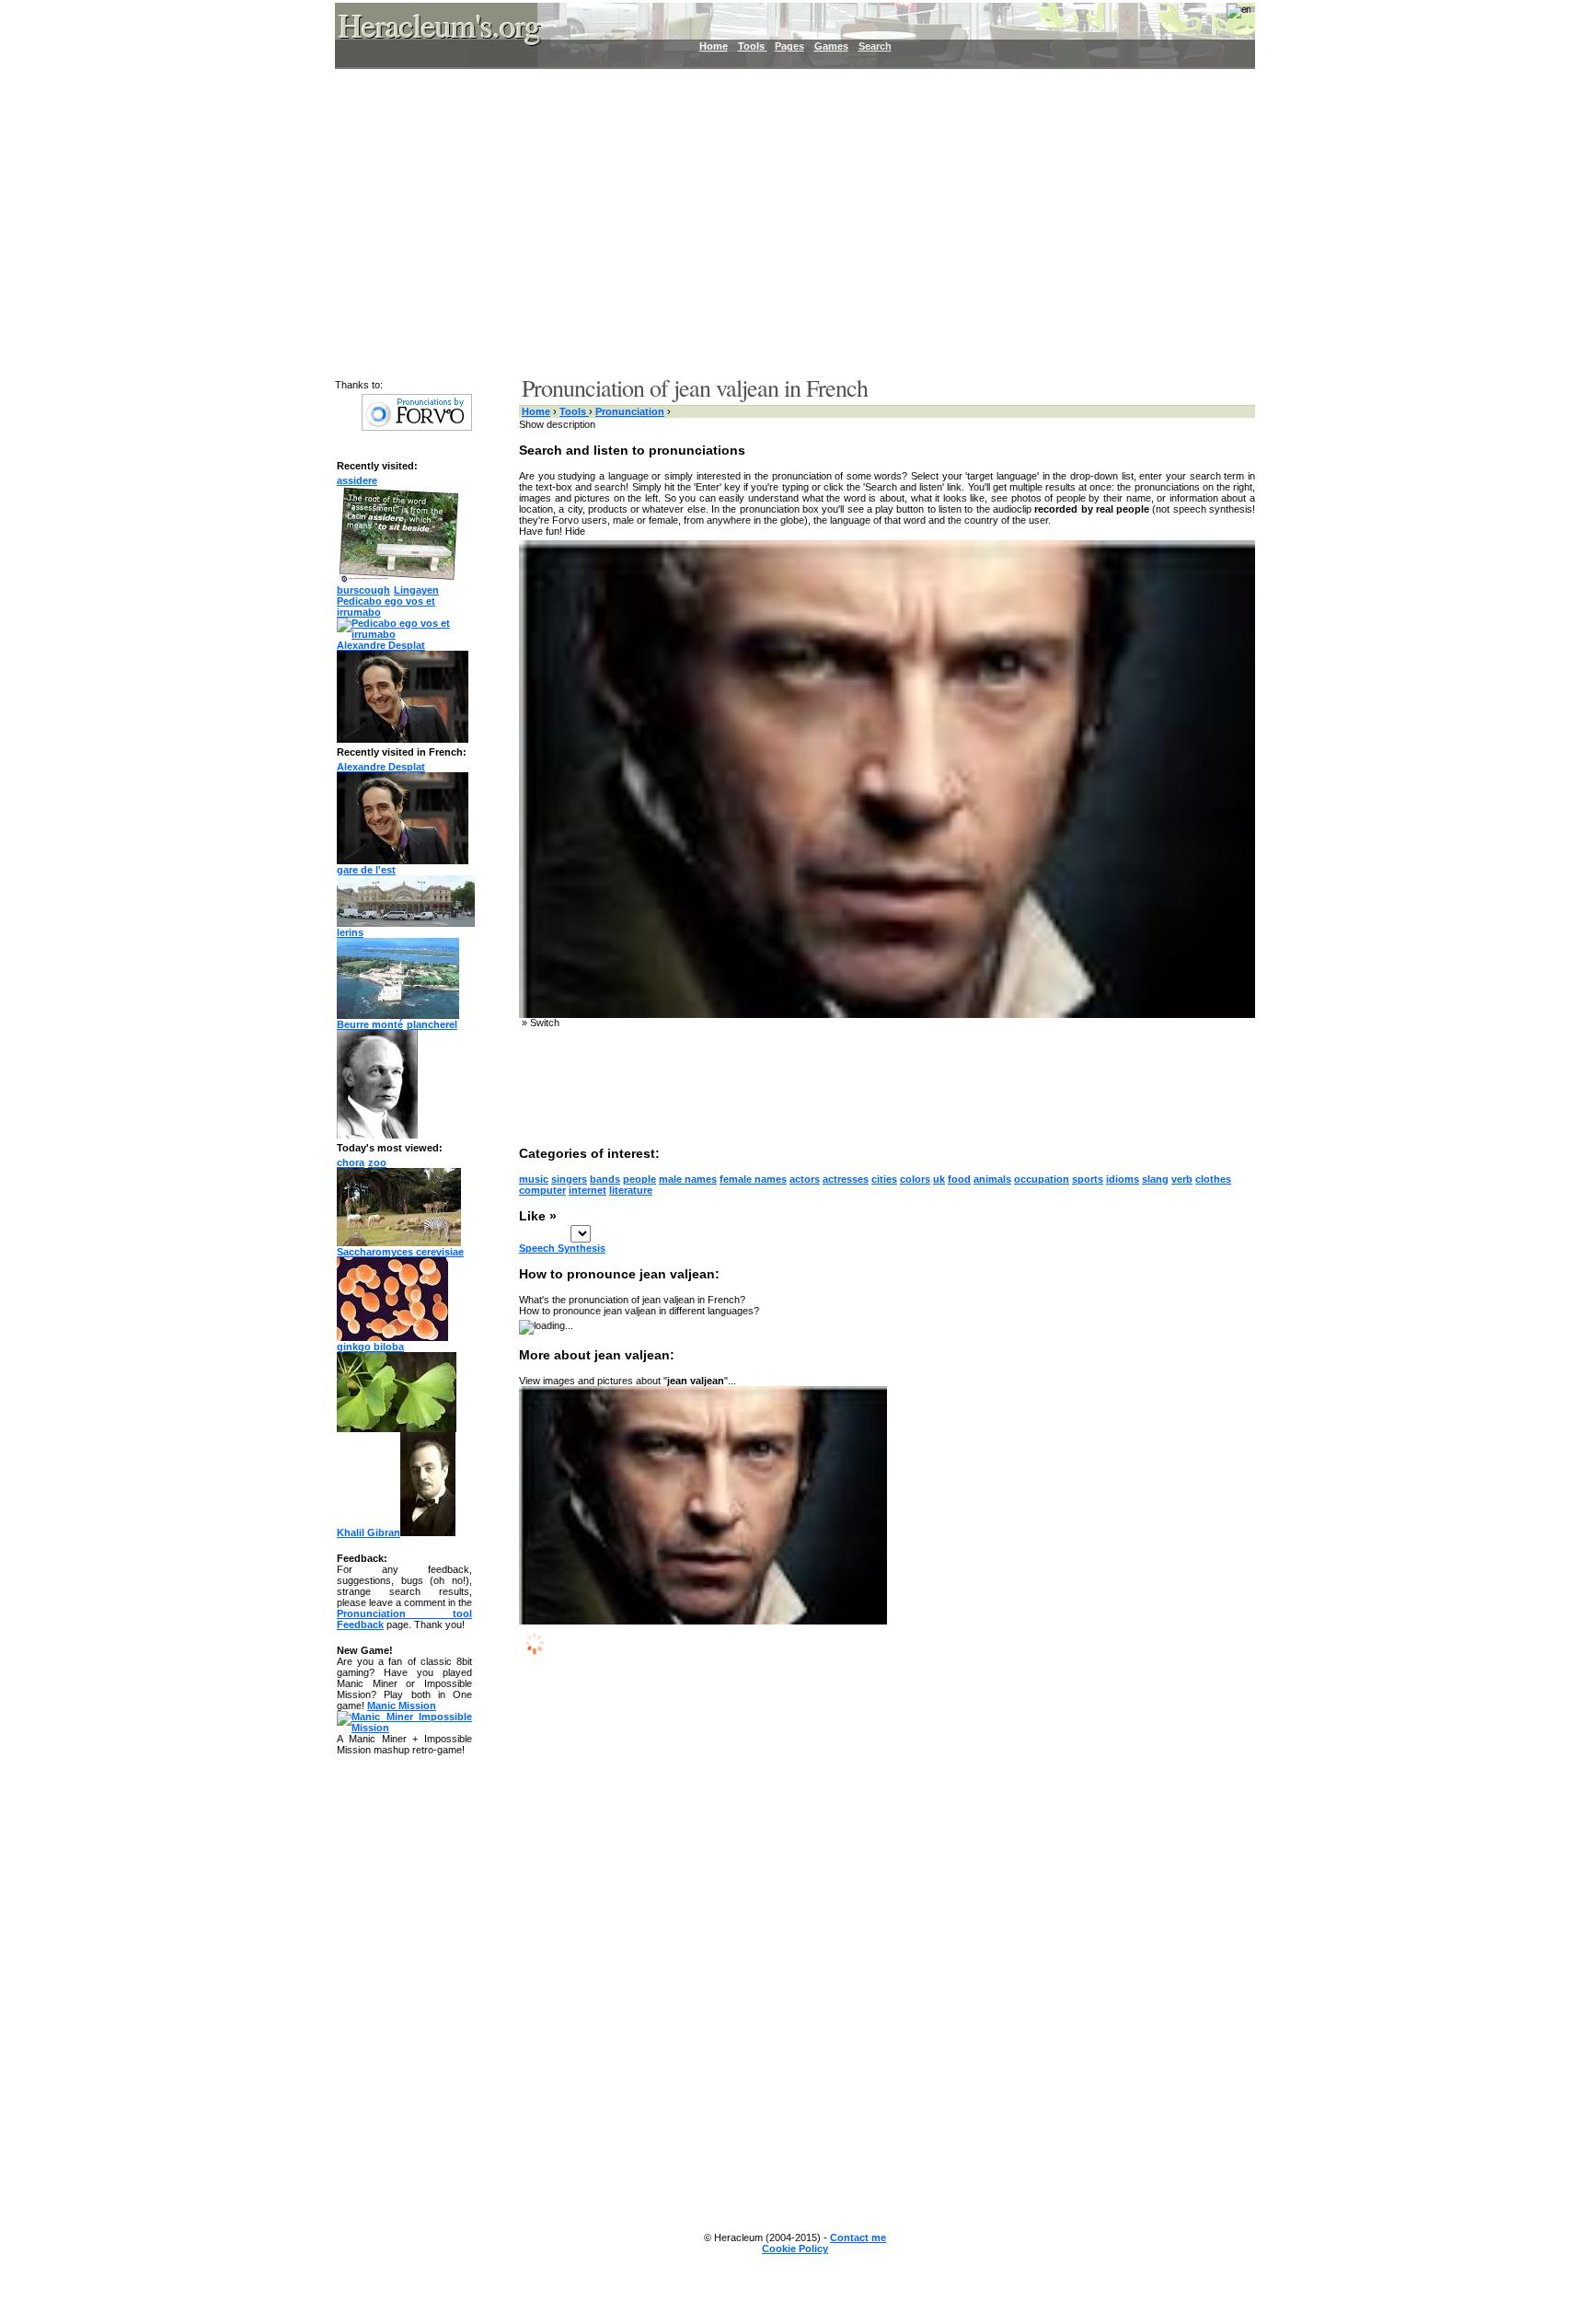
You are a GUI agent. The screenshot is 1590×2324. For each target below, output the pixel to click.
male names (688, 1179)
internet (588, 1190)
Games (831, 46)
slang (1155, 1179)
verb (1182, 1179)
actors (805, 1179)
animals (992, 1179)
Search (875, 46)
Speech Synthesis (562, 1248)
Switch (545, 1023)
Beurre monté (370, 1024)
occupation (1042, 1179)
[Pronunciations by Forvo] (417, 427)
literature (631, 1190)
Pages (789, 46)
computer (542, 1190)
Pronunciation (630, 411)
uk (939, 1179)
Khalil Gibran (369, 1532)
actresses (846, 1179)
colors (915, 1179)
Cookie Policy (795, 2249)
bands (605, 1179)
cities (884, 1179)
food (959, 1179)
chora (351, 1162)
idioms (1123, 1179)
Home (714, 46)
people (639, 1179)
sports (1088, 1179)
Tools (753, 46)
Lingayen (416, 590)
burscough (363, 590)
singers (569, 1179)
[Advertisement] (784, 221)
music (534, 1179)
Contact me (858, 2237)
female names (753, 1179)
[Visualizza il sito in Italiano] (1227, 17)
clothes (1213, 1179)
